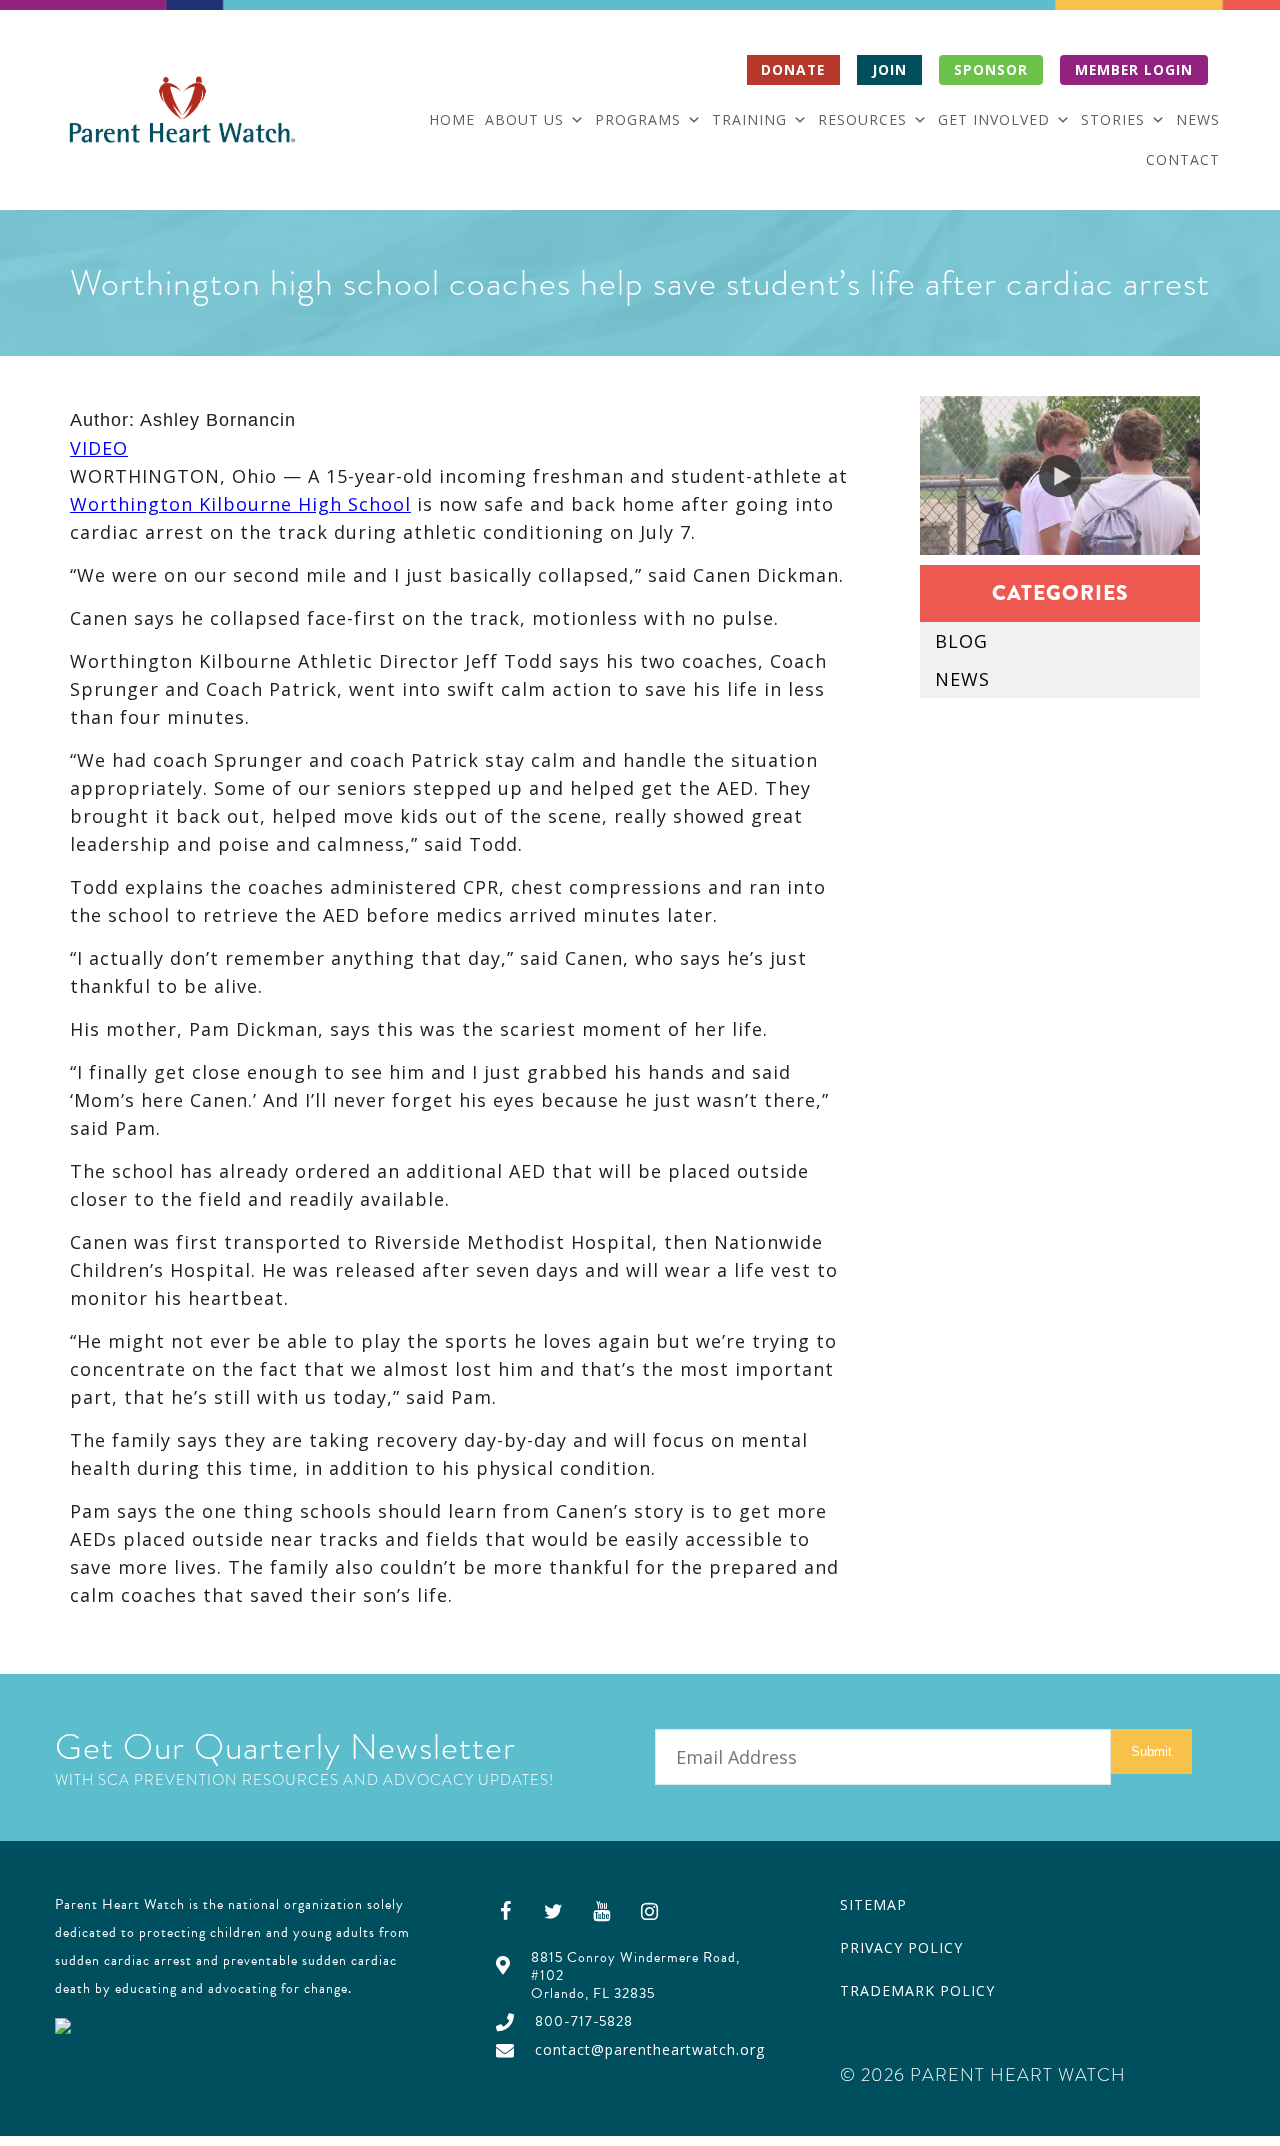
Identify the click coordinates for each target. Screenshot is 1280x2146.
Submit (1151, 1751)
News (1198, 119)
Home (452, 119)
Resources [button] (862, 119)
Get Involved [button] (994, 119)
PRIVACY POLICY (901, 1947)
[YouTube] (602, 1911)
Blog (961, 641)
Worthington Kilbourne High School (240, 504)
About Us (524, 119)
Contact (1183, 159)
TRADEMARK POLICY (917, 1990)
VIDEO (99, 448)
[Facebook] (506, 1911)
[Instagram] (650, 1911)
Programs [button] (638, 119)
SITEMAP (873, 1904)
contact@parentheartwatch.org (650, 2049)
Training (749, 119)
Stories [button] (1113, 119)
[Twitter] (554, 1911)
